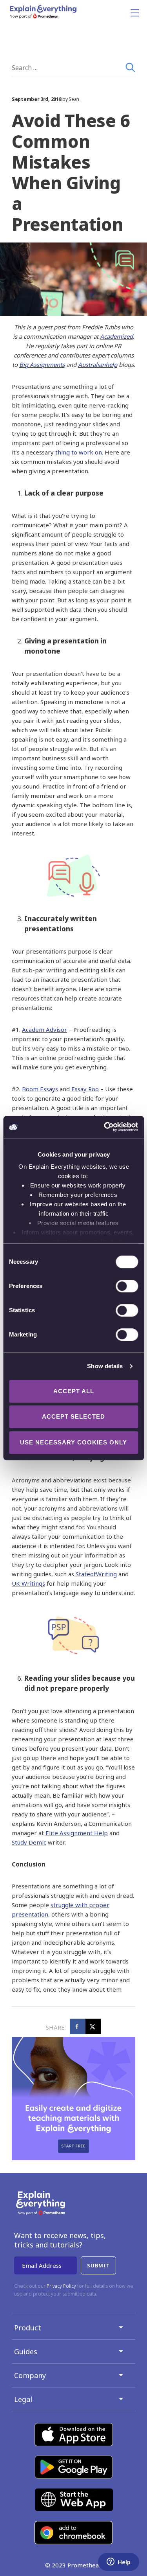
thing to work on (79, 452)
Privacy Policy (61, 2286)
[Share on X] (93, 2026)
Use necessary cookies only (73, 1442)
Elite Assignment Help (77, 1833)
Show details (105, 1366)
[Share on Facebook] (78, 2026)
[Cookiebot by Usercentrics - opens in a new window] (105, 1127)
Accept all (74, 1391)
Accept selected (73, 1416)
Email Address (42, 2265)
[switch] (118, 1286)
